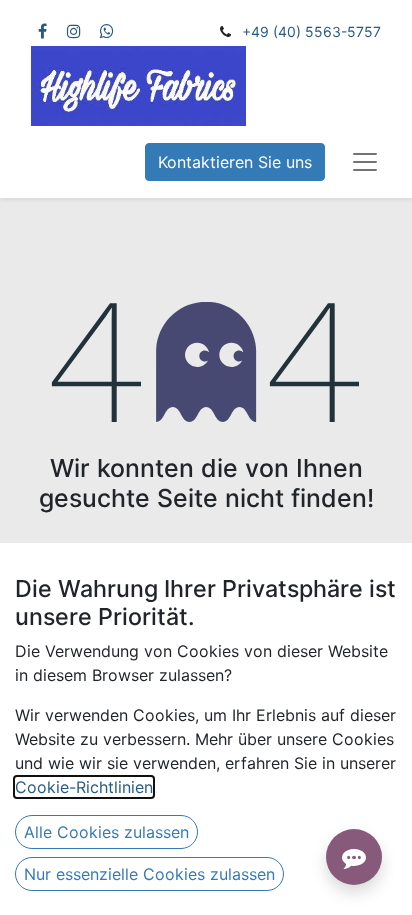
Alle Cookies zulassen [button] (106, 832)
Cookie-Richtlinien (84, 787)
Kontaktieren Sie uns (235, 162)
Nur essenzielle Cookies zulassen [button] (149, 874)
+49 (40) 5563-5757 (311, 31)
